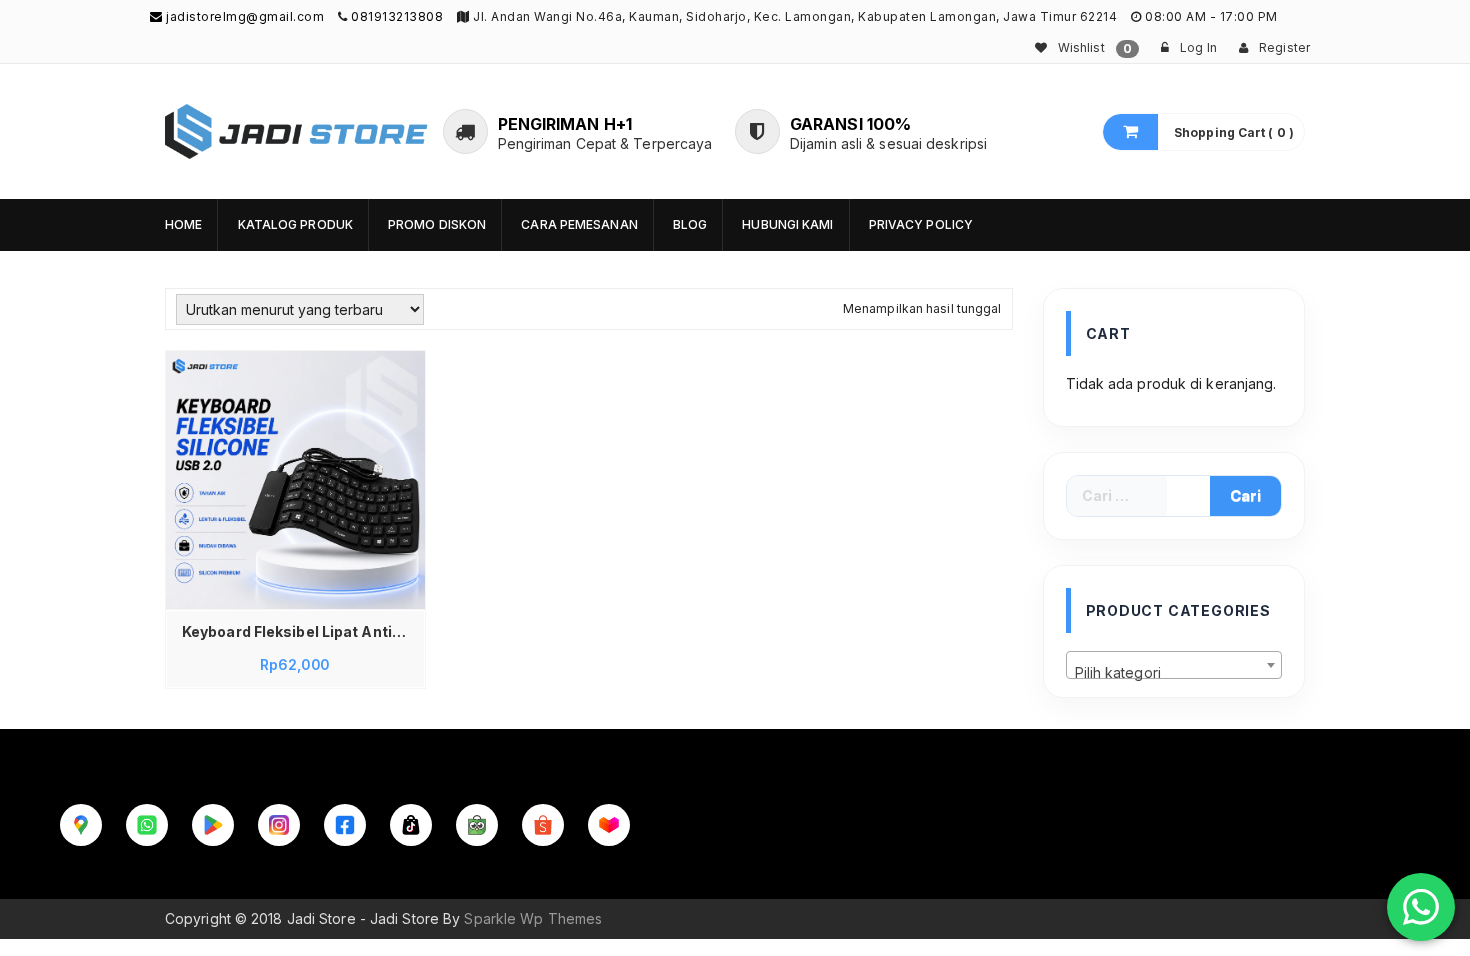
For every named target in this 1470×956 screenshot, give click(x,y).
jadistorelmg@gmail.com (243, 16)
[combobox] (1174, 665)
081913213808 (397, 16)
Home (183, 224)
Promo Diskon (437, 224)
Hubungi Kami (787, 224)
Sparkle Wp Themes (533, 918)
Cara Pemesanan (579, 224)
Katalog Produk (295, 224)
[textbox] (1174, 673)
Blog (690, 224)
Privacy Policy (921, 224)
